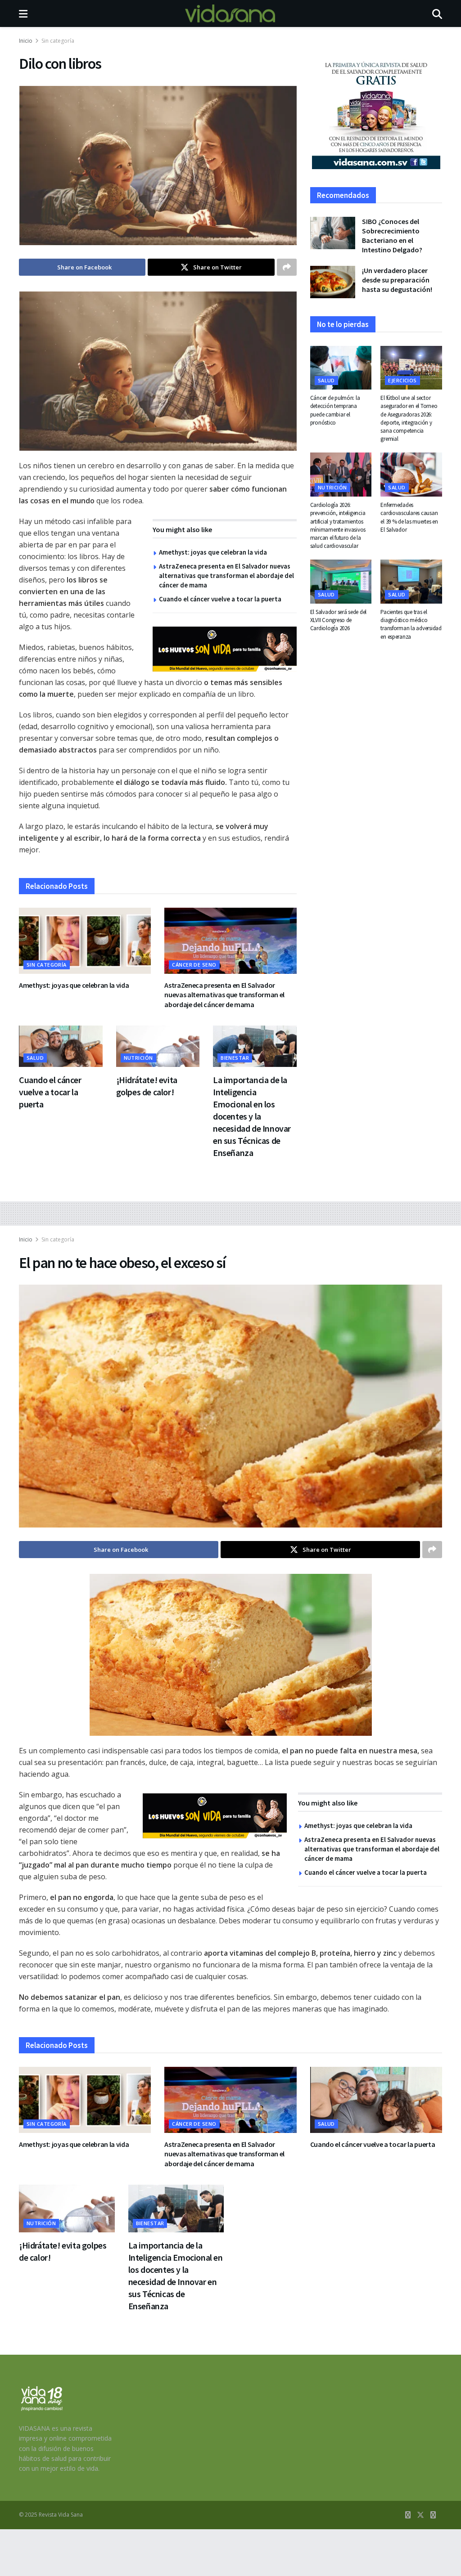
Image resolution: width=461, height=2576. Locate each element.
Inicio (26, 41)
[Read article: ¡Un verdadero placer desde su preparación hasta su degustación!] (333, 282)
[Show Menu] (23, 13)
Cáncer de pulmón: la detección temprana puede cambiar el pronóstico (335, 410)
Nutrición (138, 1058)
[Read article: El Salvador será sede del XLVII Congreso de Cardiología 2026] (341, 582)
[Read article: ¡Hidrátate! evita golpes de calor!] (158, 1046)
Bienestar (235, 1058)
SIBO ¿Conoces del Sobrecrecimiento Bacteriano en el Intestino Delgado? (392, 235)
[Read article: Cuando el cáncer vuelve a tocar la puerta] (61, 1046)
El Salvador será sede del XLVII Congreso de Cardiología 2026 (339, 620)
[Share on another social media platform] (287, 267)
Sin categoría (58, 41)
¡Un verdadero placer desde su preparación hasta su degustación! (397, 280)
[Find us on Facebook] (408, 2515)
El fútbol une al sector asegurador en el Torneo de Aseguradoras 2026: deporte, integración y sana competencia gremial (409, 418)
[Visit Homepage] (230, 13)
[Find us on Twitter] (420, 2515)
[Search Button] (437, 13)
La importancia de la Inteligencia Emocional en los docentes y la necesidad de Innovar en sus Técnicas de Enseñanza (252, 1116)
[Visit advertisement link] (225, 649)
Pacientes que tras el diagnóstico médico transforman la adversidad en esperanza (411, 624)
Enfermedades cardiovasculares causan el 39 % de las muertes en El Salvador (409, 517)
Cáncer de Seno (194, 965)
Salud (35, 1058)
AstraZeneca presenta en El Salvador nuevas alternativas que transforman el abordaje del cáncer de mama (226, 576)
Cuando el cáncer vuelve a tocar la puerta (220, 599)
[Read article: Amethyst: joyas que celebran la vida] (85, 941)
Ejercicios (402, 380)
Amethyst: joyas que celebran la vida (213, 552)
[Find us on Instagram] (433, 2515)
